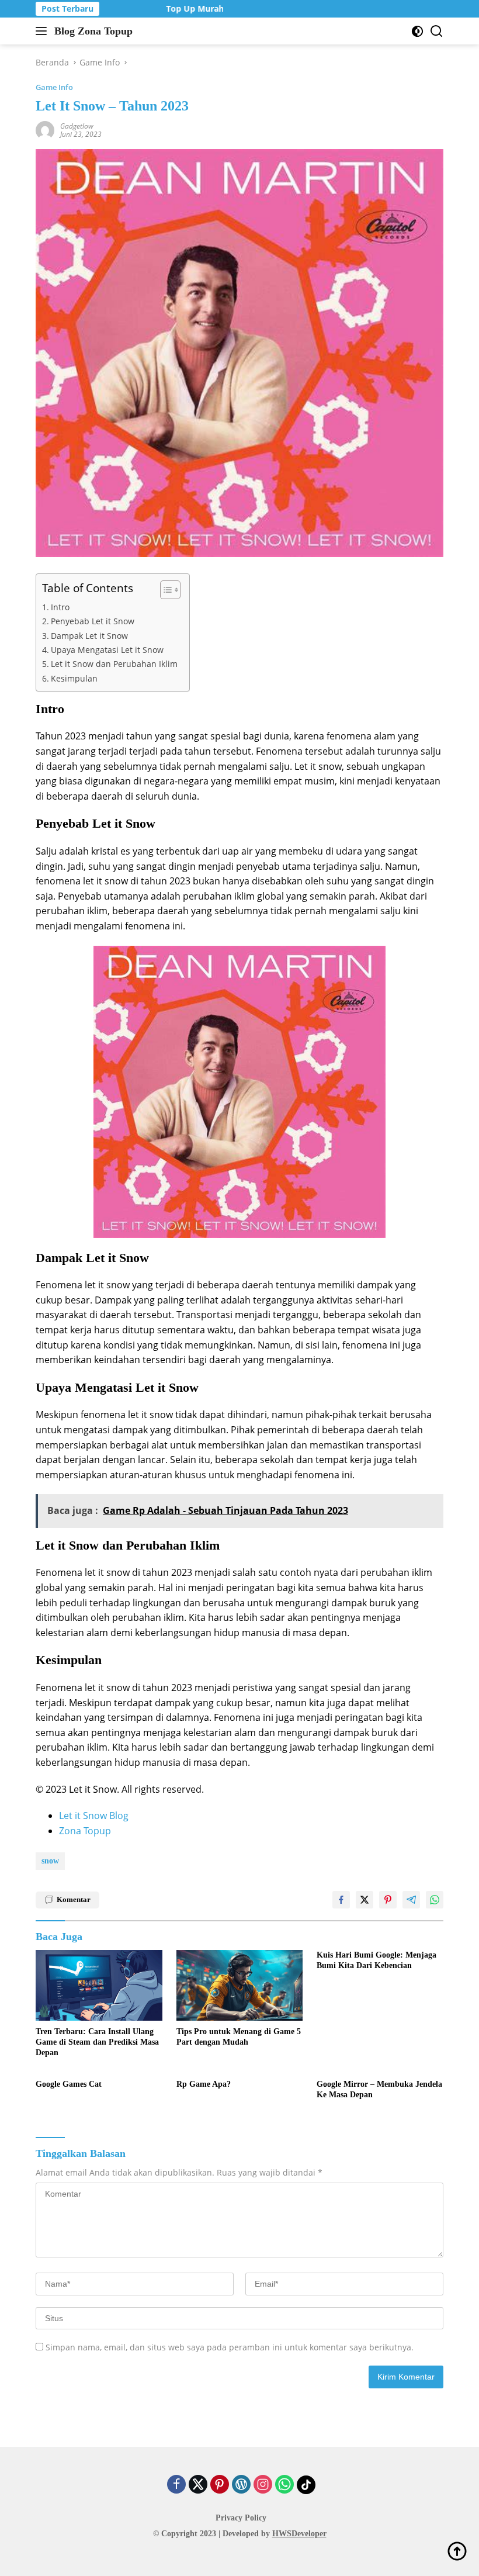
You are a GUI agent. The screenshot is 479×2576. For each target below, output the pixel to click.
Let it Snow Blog (94, 1816)
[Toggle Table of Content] (164, 590)
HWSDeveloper (299, 2534)
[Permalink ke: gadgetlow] (45, 129)
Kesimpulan (74, 678)
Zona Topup (85, 1831)
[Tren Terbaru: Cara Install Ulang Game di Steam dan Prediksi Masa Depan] (99, 1985)
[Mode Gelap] (417, 31)
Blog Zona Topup (93, 31)
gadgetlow (77, 126)
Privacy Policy (241, 2518)
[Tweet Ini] (365, 1900)
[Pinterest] (220, 2485)
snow (50, 1861)
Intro (60, 607)
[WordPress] (241, 2485)
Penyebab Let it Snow (93, 621)
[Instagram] (263, 2485)
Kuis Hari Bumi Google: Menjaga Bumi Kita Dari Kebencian (376, 1960)
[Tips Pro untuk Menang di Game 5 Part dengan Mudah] (240, 1985)
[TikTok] (306, 2485)
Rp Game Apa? (204, 2084)
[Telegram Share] (411, 1900)
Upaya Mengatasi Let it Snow (107, 650)
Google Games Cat (69, 2084)
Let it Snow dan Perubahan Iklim (114, 664)
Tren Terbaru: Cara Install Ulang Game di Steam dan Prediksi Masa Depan (97, 2042)
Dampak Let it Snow (89, 636)
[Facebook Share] (341, 1900)
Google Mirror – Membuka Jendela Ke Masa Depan (379, 2089)
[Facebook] (176, 2485)
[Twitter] (198, 2485)
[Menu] (44, 31)
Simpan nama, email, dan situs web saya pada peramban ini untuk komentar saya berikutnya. (230, 2347)
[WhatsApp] (284, 2485)
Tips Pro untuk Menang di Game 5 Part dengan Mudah (239, 2037)
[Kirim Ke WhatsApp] (435, 1900)
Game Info (54, 87)
